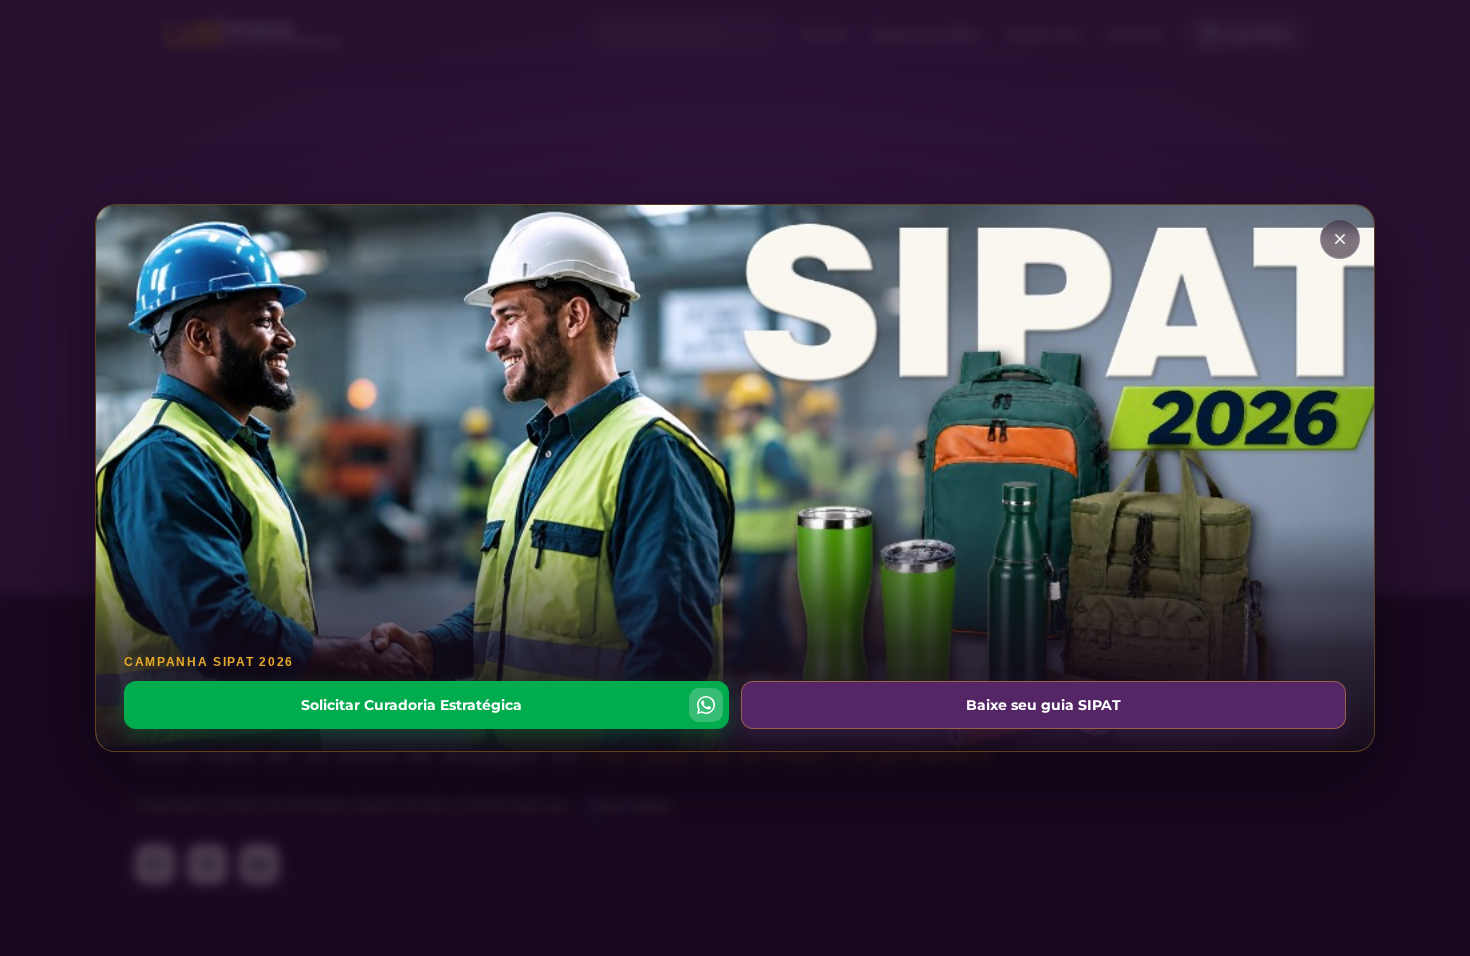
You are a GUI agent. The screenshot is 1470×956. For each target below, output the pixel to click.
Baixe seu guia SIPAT (1043, 705)
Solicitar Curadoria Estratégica (411, 705)
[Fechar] (1340, 239)
